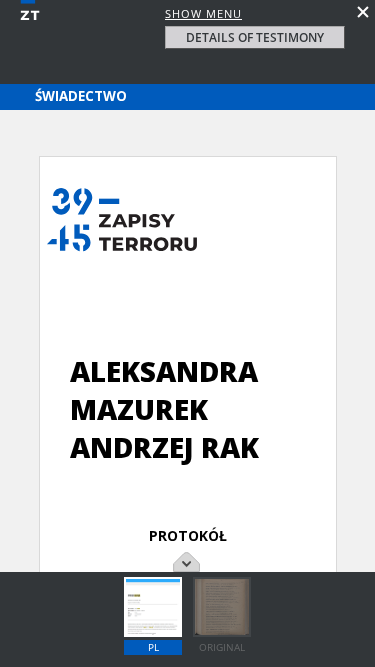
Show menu (203, 13)
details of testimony (255, 37)
